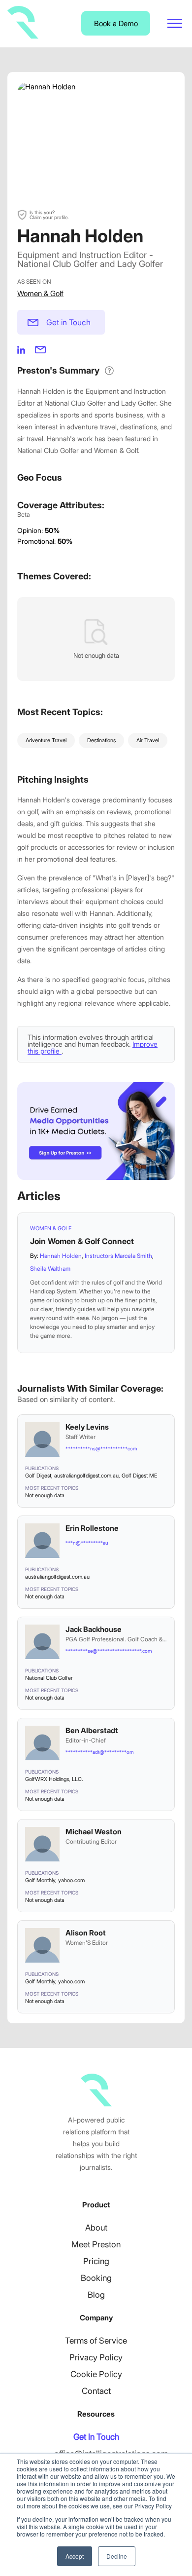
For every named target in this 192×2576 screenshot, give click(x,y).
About (96, 2228)
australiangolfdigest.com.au (86, 1476)
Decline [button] (117, 2556)
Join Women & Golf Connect (82, 1241)
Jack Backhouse (94, 1629)
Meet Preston (96, 2244)
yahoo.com (71, 1880)
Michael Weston (94, 1832)
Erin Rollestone (92, 1528)
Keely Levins (87, 1427)
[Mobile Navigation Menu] (175, 23)
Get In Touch (96, 2437)
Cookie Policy (96, 2374)
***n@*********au (87, 1543)
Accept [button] (75, 2556)
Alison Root (86, 1933)
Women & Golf (40, 293)
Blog (96, 2295)
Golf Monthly (40, 1880)
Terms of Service (96, 2341)
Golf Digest (38, 1476)
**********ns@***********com (101, 1448)
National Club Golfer (49, 1678)
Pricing (96, 2261)
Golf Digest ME (139, 1476)
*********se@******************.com (109, 1651)
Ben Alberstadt (92, 1730)
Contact (96, 2391)
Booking (96, 2278)
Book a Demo (116, 23)
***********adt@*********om (99, 1752)
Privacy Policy (96, 2357)
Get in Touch (68, 322)
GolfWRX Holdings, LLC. (54, 1779)
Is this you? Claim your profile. (49, 215)
